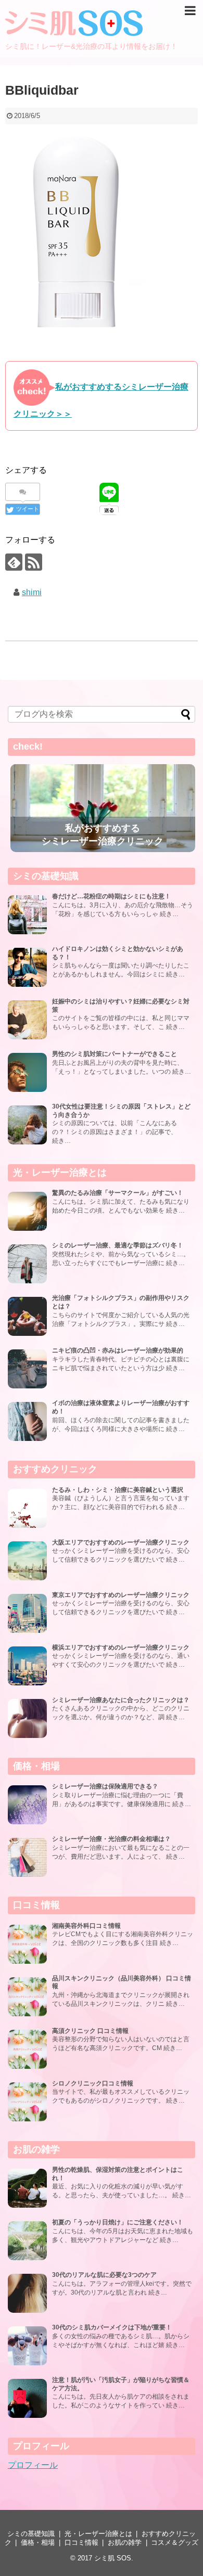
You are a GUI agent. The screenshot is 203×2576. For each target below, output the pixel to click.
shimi (32, 592)
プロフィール (33, 2465)
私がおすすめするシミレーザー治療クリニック (103, 835)
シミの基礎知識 (31, 2534)
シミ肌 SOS (113, 2558)
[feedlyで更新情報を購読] (14, 562)
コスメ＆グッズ (175, 2542)
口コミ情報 (81, 2542)
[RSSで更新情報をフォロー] (34, 562)
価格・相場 (38, 2542)
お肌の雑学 (125, 2542)
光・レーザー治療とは (98, 2534)
